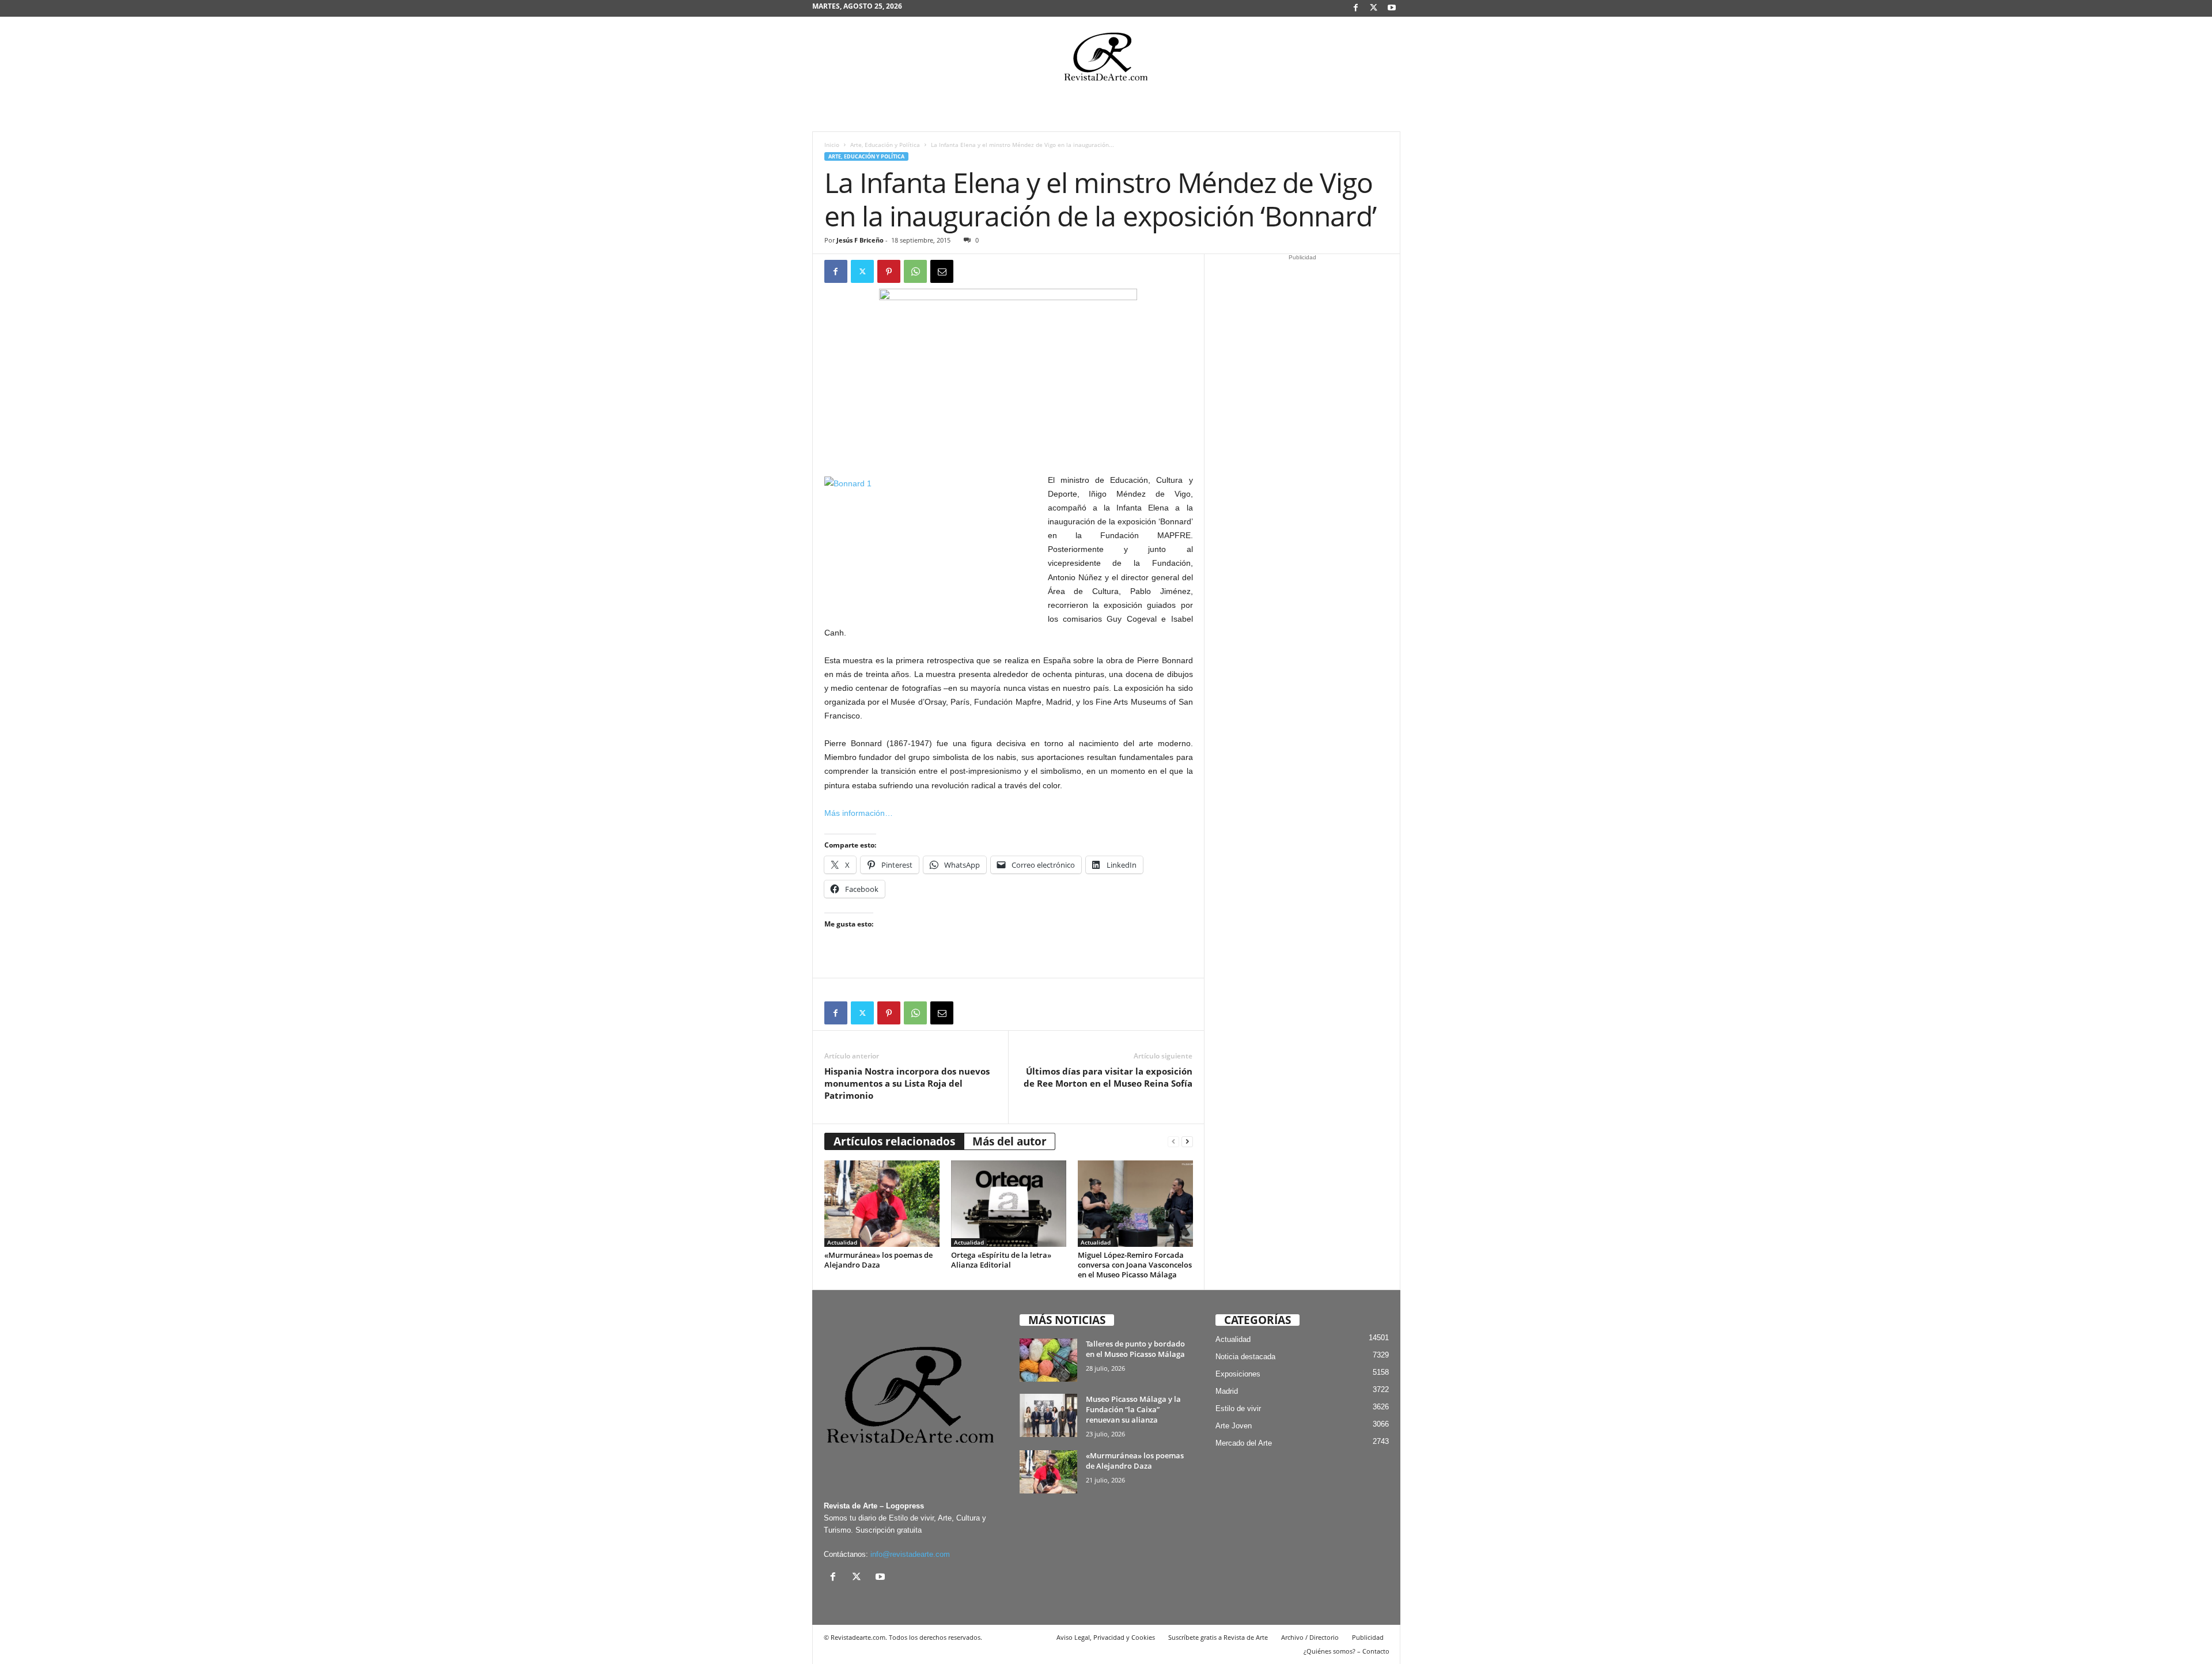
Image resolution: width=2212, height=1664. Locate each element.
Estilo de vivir (1238, 1408)
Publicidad (1368, 1637)
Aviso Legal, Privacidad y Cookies (1106, 1637)
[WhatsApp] (915, 271)
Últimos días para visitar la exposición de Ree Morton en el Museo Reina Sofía (1108, 1077)
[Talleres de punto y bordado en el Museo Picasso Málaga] (1048, 1360)
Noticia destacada (1245, 1357)
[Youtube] (1392, 8)
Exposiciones (1238, 1374)
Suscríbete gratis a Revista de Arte (1218, 1637)
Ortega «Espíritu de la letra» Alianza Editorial (1001, 1260)
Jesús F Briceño (860, 240)
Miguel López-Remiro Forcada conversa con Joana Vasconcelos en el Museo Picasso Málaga (1135, 1265)
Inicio (832, 145)
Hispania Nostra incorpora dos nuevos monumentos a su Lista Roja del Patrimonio (907, 1083)
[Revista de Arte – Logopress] (1106, 60)
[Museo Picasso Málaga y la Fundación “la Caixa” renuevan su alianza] (1048, 1415)
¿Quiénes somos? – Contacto (1346, 1651)
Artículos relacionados (894, 1141)
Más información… (859, 813)
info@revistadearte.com (910, 1554)
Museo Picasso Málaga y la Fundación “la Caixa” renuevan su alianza (1133, 1409)
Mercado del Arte (1244, 1443)
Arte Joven (1234, 1426)
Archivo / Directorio (1310, 1637)
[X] (1374, 8)
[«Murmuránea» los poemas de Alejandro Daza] (882, 1204)
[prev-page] (1173, 1142)
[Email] (942, 271)
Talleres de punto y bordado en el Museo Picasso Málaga (1135, 1349)
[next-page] (1187, 1142)
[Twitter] (862, 271)
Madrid (1227, 1391)
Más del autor (1010, 1141)
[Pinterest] (889, 271)
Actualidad (842, 1242)
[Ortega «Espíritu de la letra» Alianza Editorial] (1009, 1204)
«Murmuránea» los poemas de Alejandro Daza (878, 1260)
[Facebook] (1356, 8)
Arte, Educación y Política (885, 145)
